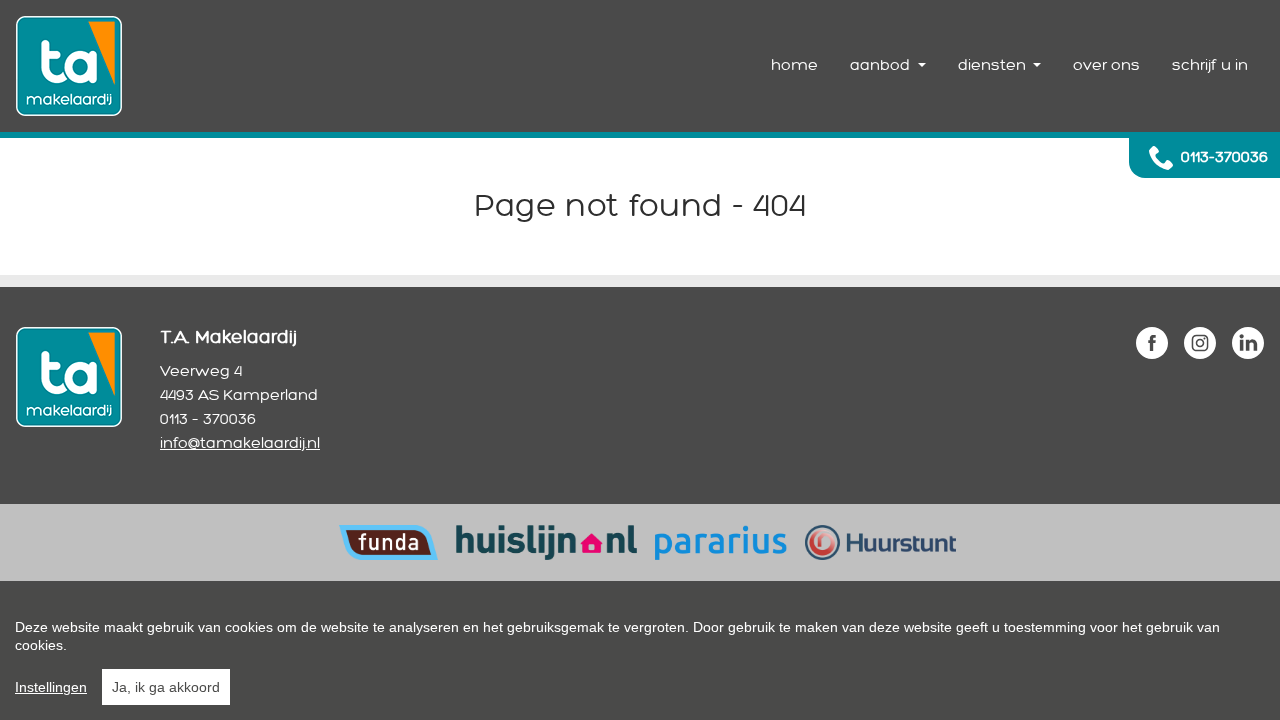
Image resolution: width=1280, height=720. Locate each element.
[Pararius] (721, 541)
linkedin (1248, 343)
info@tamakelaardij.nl (240, 443)
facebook (1152, 343)
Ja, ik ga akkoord (166, 687)
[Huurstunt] (880, 541)
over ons (1106, 65)
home (794, 65)
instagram (1200, 343)
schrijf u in (1210, 65)
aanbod (882, 65)
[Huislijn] (546, 541)
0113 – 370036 (208, 419)
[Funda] (388, 541)
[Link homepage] (69, 66)
